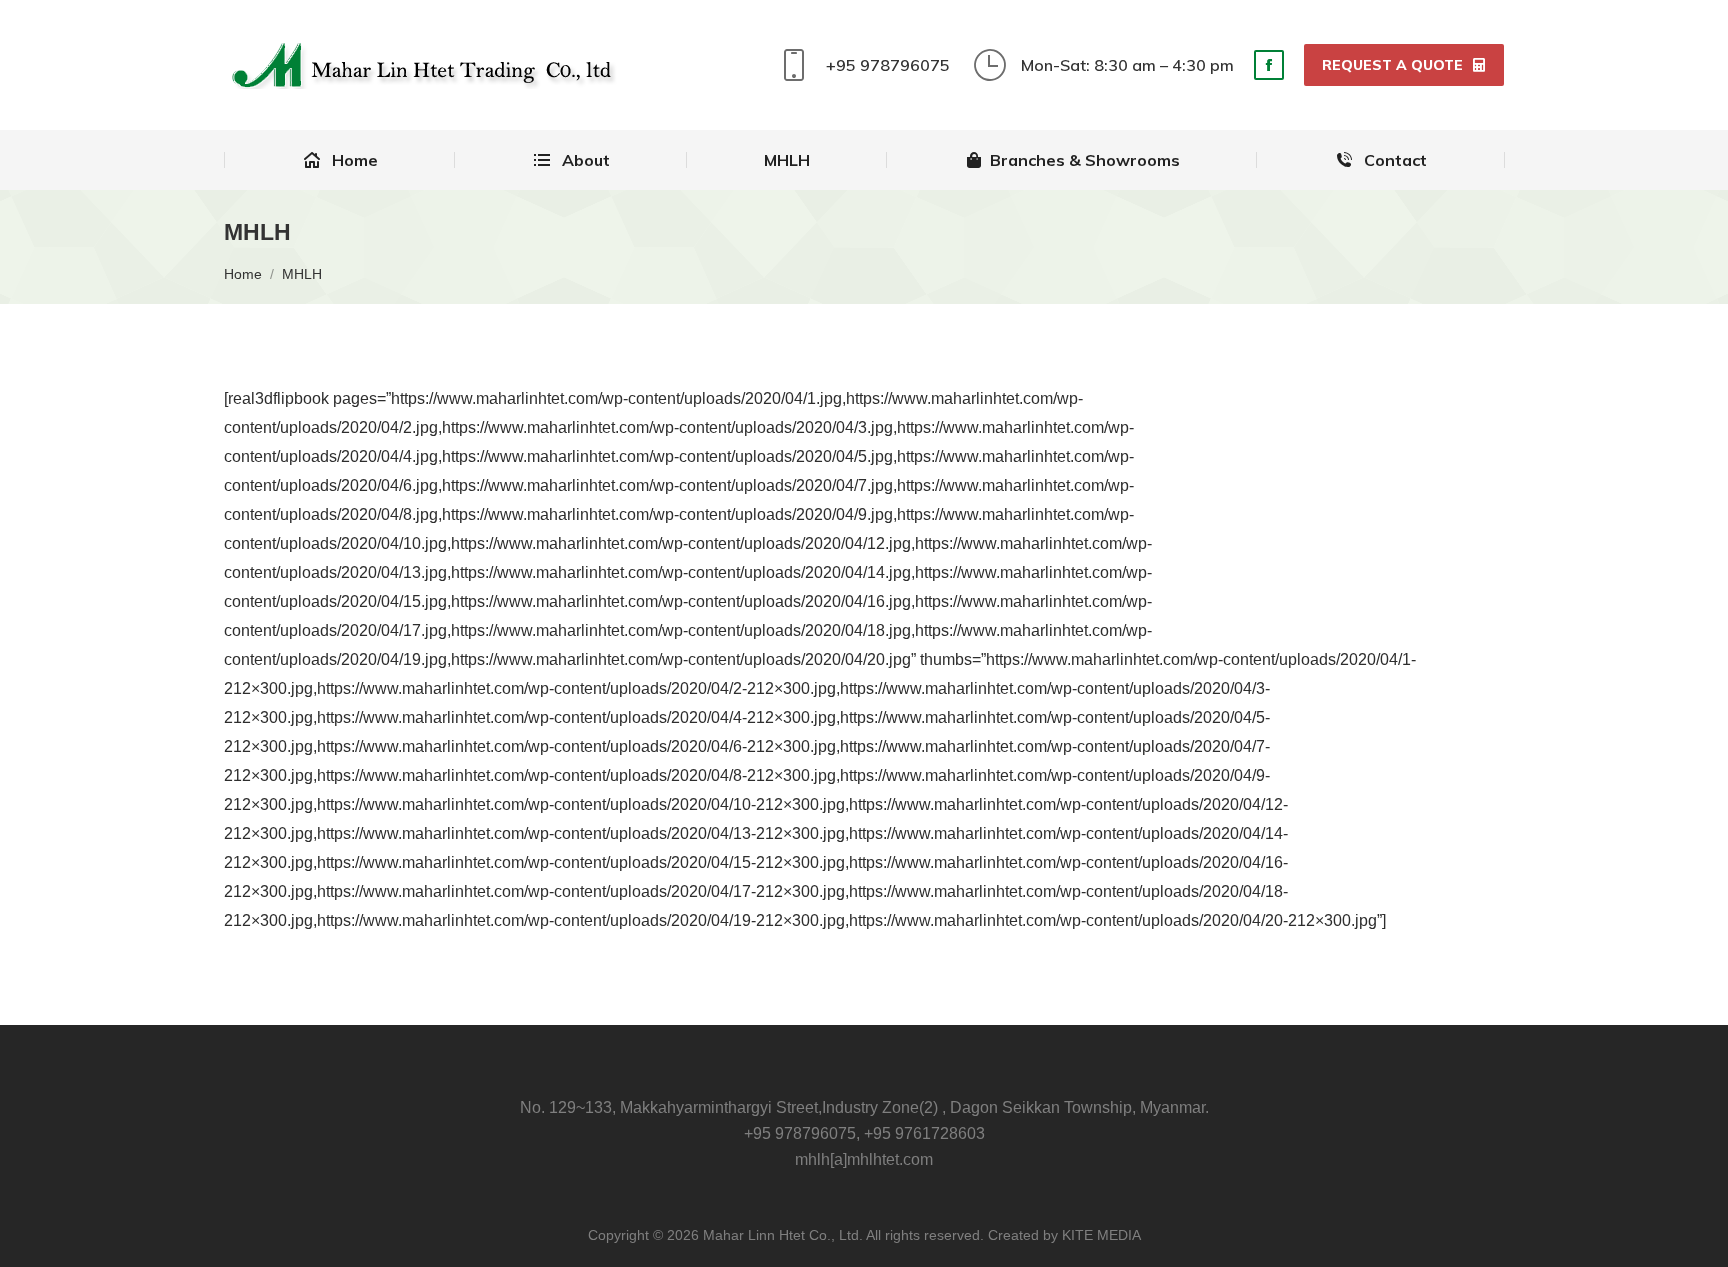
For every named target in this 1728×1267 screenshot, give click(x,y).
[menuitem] (339, 160)
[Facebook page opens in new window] (1269, 65)
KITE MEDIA (1101, 1235)
